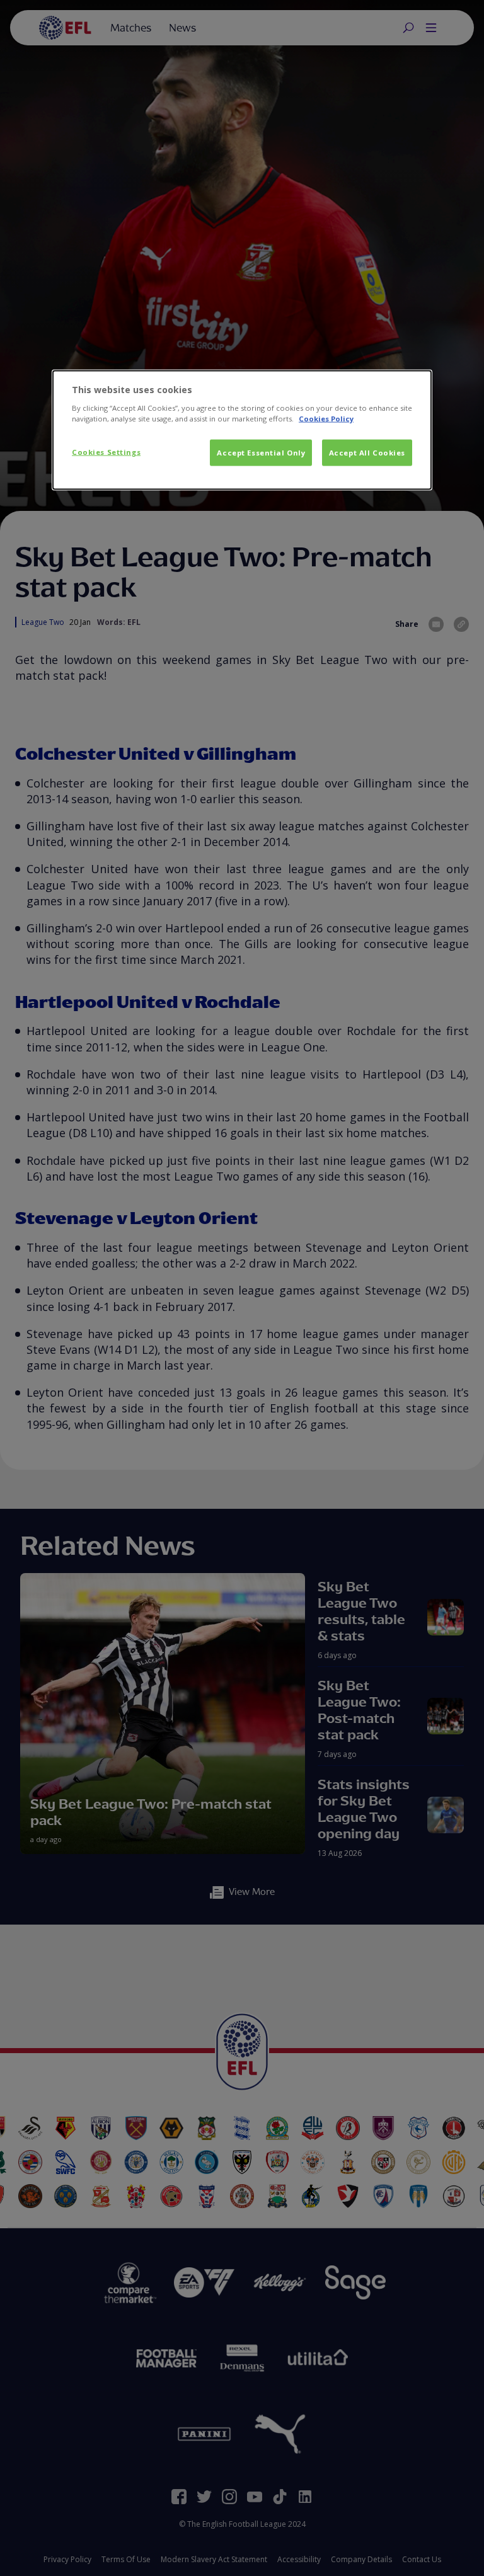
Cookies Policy (326, 419)
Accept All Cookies (367, 453)
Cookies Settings (106, 452)
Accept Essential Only (261, 453)
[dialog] (242, 430)
